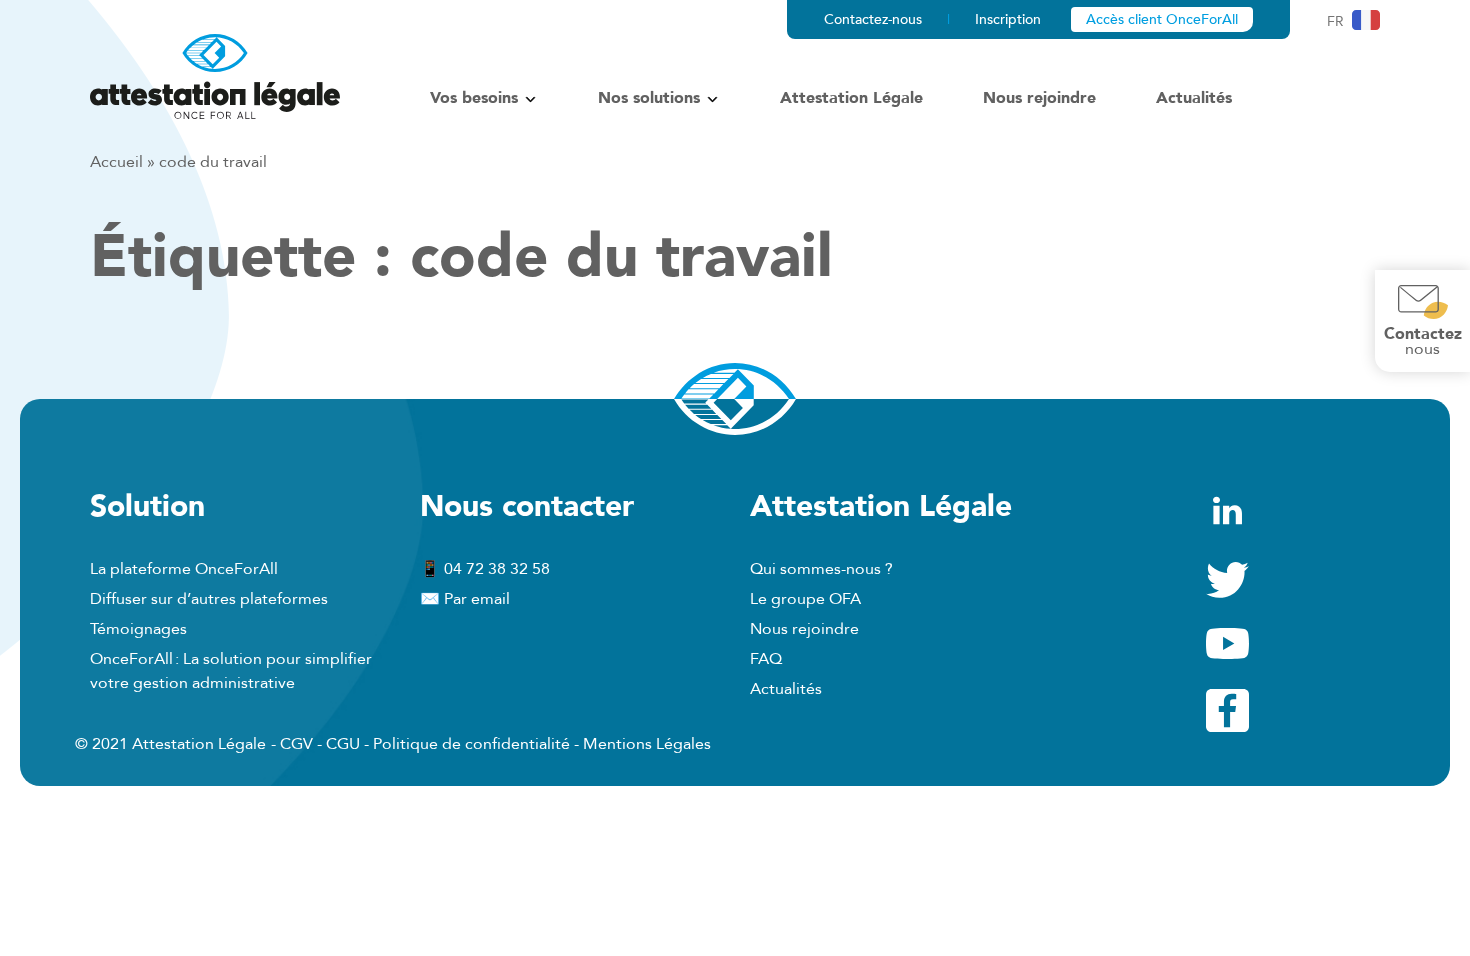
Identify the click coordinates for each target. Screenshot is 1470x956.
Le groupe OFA (805, 599)
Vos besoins (474, 98)
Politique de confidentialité (471, 744)
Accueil (116, 162)
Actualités (1194, 98)
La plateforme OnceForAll (184, 569)
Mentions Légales (647, 744)
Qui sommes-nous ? (821, 569)
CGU (343, 744)
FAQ (766, 659)
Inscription (1008, 19)
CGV (296, 744)
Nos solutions (649, 98)
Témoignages (138, 629)
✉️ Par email (465, 599)
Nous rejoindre (1039, 98)
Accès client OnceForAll (1162, 19)
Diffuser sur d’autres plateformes (209, 599)
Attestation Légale (851, 98)
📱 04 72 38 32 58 (485, 569)
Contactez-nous (873, 19)
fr (1335, 21)
